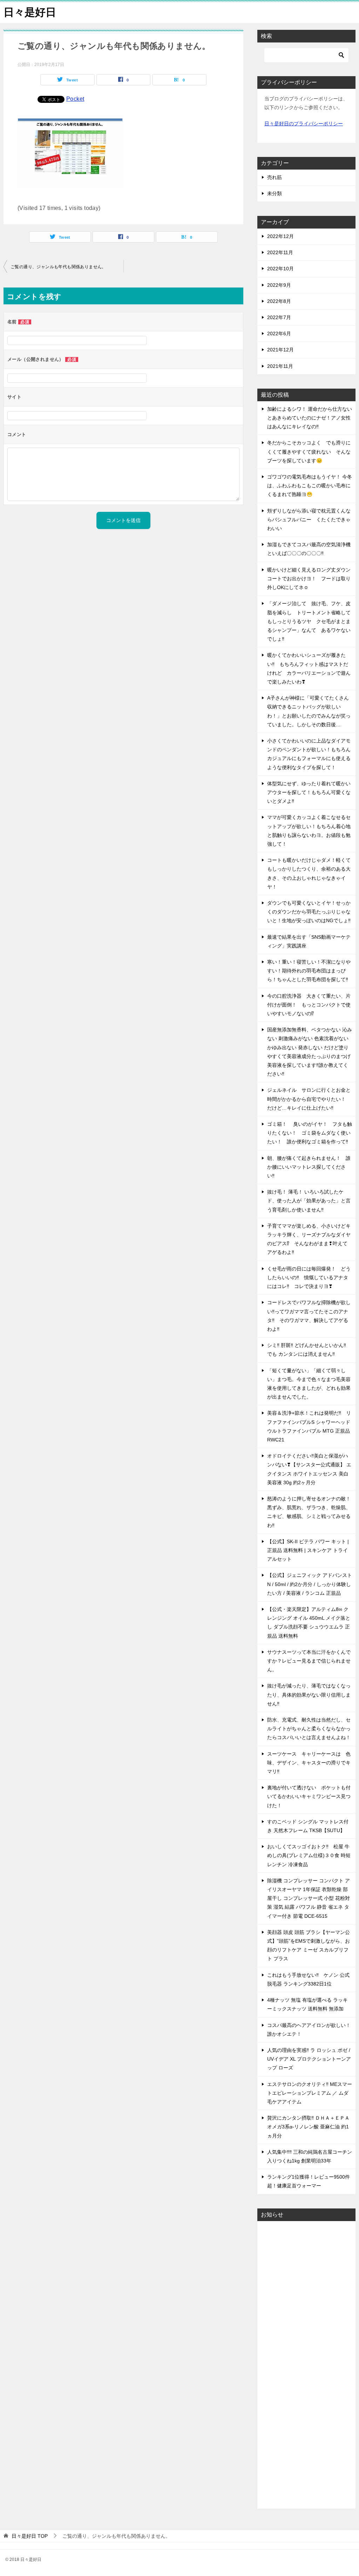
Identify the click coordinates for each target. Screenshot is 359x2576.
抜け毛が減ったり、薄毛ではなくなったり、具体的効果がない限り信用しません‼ (309, 1695)
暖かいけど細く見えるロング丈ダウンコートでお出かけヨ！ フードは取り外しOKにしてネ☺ (309, 579)
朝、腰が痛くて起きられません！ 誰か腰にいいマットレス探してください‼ (309, 1167)
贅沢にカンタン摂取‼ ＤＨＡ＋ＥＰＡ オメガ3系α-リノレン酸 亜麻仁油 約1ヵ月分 (308, 2127)
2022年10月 (280, 269)
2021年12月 (280, 350)
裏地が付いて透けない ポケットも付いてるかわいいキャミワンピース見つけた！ (309, 1796)
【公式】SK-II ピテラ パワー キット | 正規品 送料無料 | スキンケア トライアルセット (308, 1550)
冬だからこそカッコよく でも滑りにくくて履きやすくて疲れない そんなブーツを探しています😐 (309, 451)
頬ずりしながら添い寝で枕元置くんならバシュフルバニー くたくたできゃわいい (309, 520)
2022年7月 (279, 317)
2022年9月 (279, 285)
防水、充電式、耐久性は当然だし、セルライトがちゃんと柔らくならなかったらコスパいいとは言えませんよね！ (309, 1729)
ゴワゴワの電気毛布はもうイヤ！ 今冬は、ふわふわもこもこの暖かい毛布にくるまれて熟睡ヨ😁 (310, 486)
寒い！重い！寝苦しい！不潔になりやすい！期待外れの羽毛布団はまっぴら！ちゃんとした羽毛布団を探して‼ (309, 971)
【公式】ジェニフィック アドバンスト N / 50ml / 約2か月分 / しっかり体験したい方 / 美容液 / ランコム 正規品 (310, 1584)
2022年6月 (279, 333)
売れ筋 (275, 177)
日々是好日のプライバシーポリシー (304, 124)
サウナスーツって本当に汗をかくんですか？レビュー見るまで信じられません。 (309, 1661)
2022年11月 (280, 252)
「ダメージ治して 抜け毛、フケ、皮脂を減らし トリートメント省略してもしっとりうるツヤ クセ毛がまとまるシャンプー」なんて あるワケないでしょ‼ (309, 621)
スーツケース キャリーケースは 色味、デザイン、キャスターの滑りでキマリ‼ (309, 1763)
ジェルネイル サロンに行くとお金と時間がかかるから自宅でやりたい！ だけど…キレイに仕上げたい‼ (309, 1099)
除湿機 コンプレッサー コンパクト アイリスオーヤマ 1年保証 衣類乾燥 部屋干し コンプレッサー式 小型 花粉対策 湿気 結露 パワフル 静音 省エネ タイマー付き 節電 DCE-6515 (309, 1898)
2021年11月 (280, 366)
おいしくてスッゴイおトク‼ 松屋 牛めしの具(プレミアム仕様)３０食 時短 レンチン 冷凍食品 (309, 1855)
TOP (30, 2536)
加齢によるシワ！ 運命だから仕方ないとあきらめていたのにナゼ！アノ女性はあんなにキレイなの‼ (310, 418)
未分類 (275, 193)
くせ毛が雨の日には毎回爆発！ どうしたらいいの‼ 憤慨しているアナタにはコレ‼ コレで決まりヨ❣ (309, 1277)
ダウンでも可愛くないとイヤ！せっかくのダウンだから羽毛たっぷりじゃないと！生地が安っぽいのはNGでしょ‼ (309, 912)
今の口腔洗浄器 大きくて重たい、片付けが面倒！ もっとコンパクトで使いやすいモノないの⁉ (309, 1005)
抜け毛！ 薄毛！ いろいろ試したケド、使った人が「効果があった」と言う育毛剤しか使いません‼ (309, 1201)
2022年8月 (279, 301)
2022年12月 (280, 236)
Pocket (75, 99)
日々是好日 (30, 12)
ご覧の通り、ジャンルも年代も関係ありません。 (58, 267)
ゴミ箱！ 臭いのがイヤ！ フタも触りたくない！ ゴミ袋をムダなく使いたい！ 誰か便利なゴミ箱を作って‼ (310, 1133)
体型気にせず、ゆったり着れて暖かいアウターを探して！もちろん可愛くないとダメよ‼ (309, 792)
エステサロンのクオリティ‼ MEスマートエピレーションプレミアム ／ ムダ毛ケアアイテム (310, 2093)
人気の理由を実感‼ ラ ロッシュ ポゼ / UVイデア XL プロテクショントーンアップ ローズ (309, 2059)
